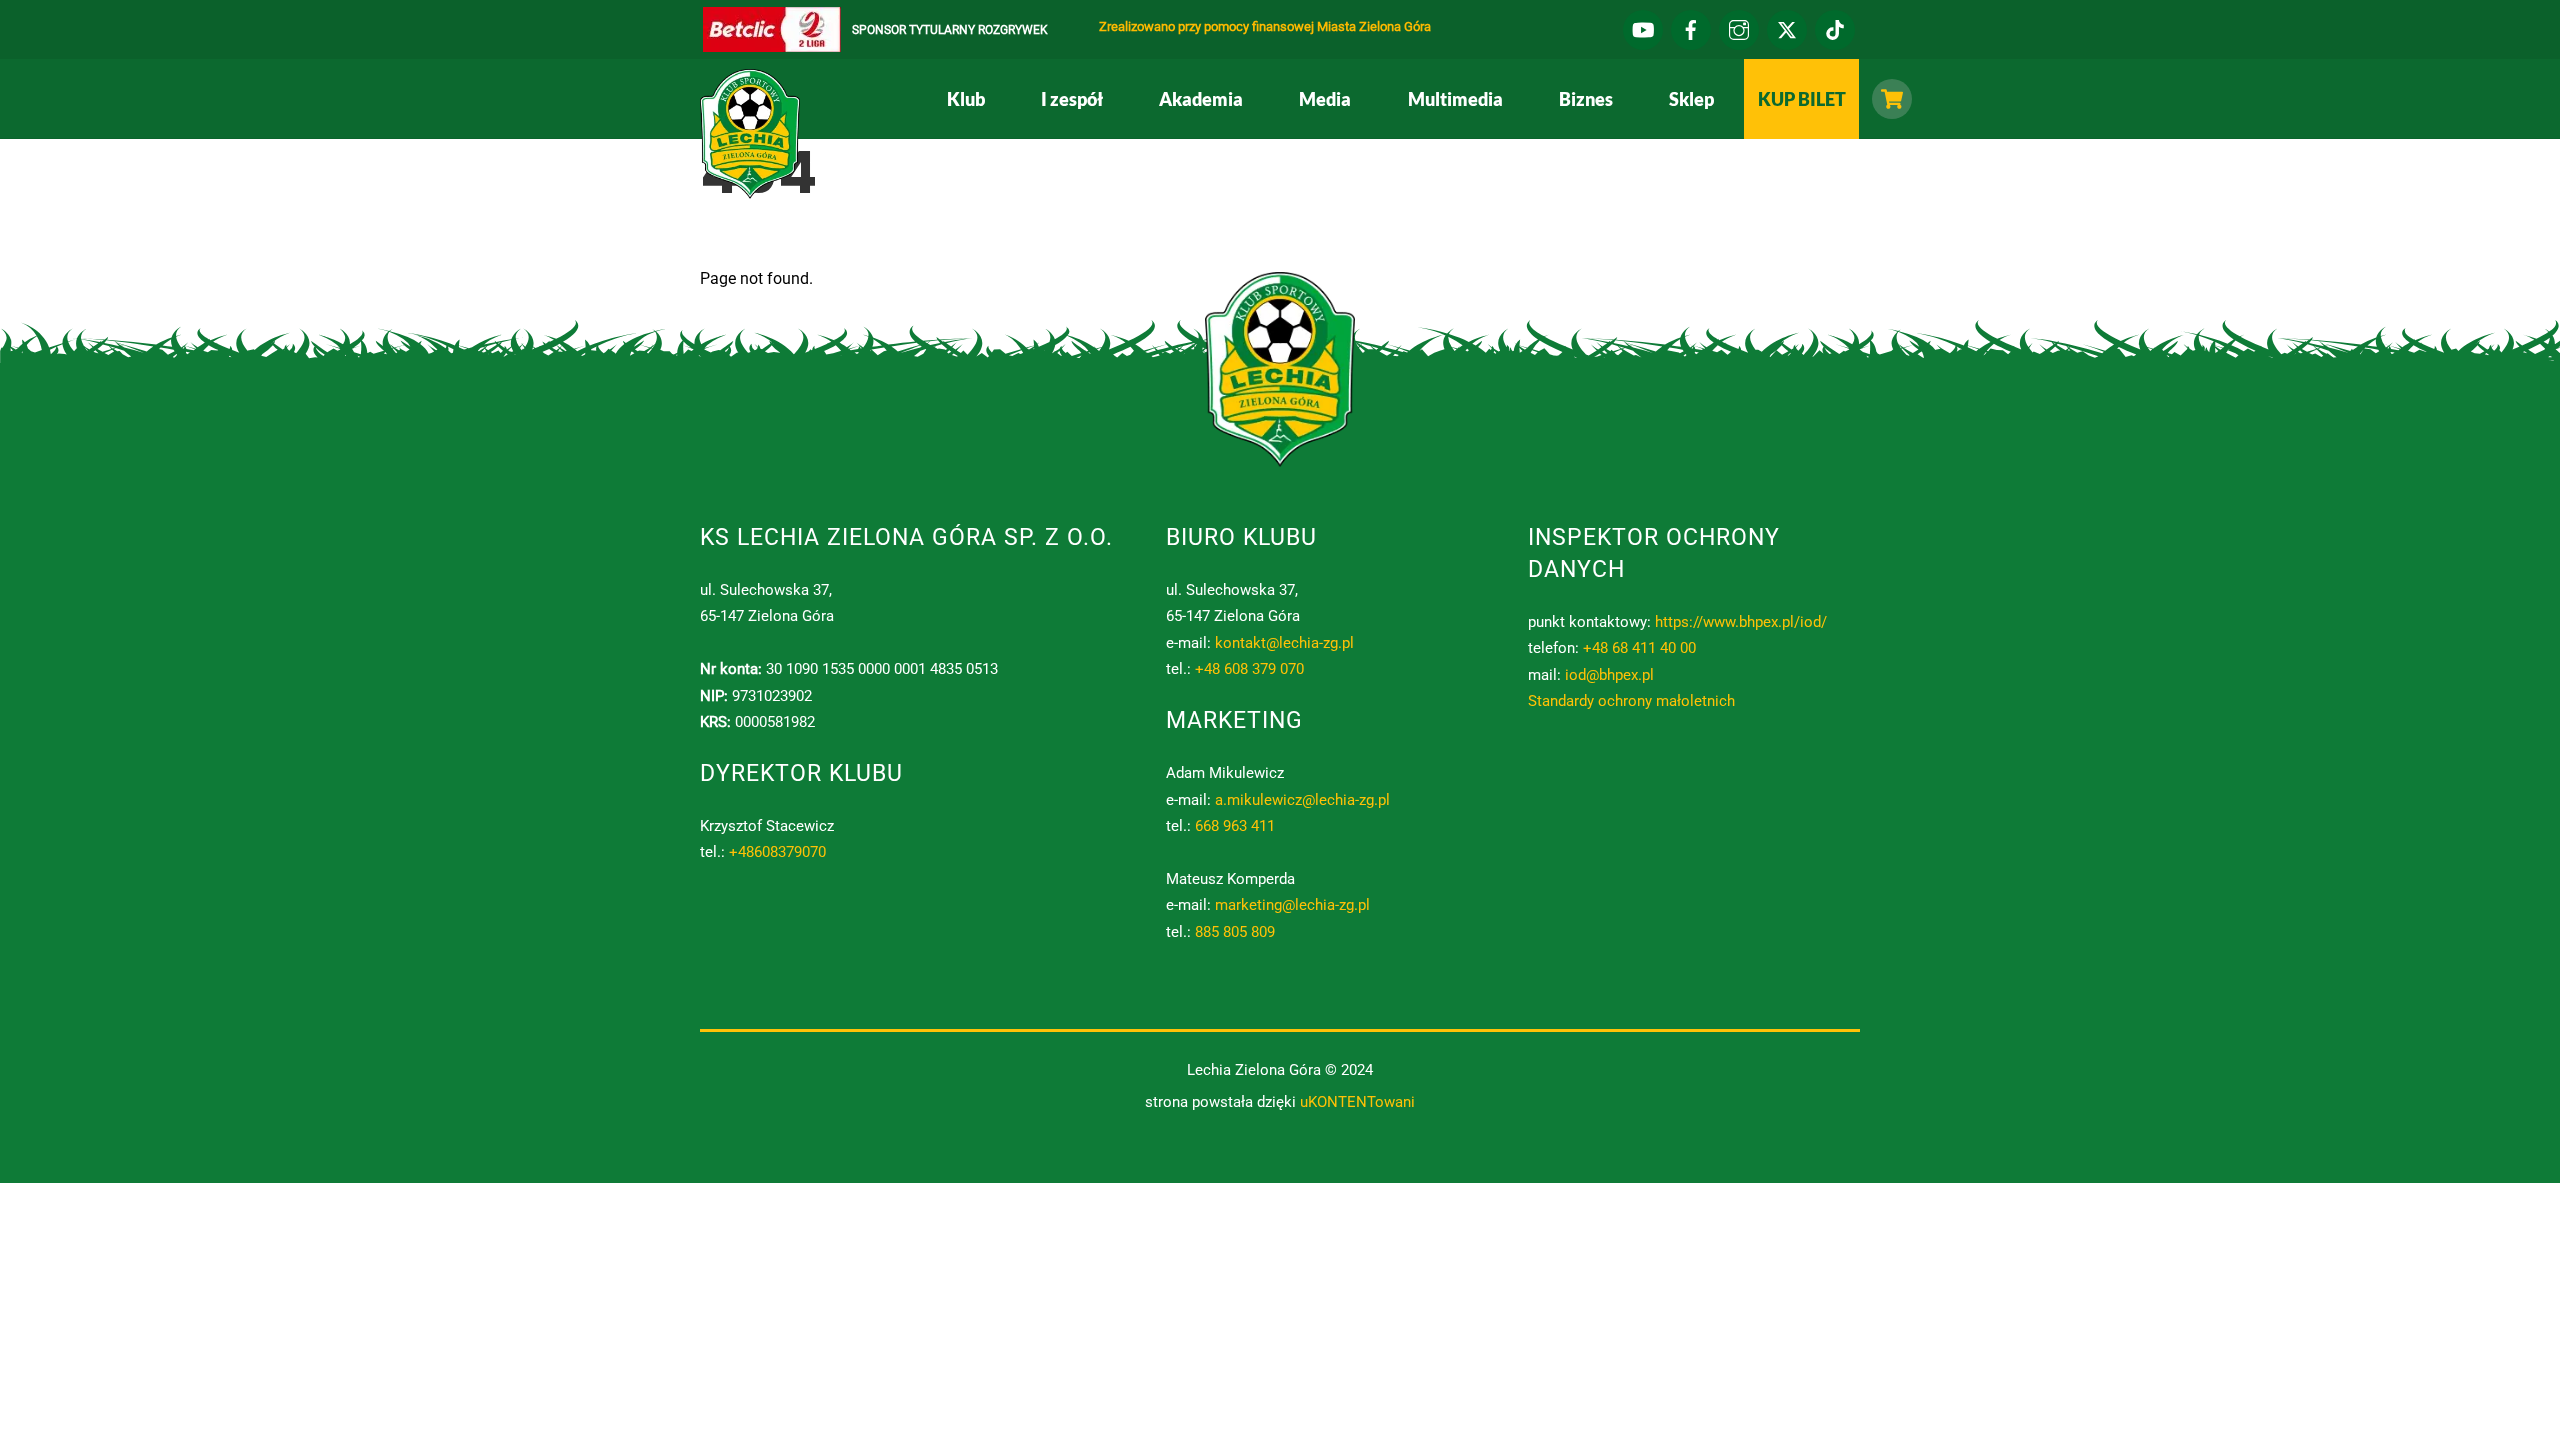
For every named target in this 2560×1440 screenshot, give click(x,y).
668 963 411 (1235, 826)
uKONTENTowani (1357, 1102)
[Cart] (1887, 99)
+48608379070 (777, 852)
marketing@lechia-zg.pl (1292, 905)
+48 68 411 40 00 (1639, 648)
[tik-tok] (1835, 28)
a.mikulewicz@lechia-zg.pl (1302, 800)
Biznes (1586, 99)
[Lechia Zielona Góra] (750, 191)
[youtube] (1643, 28)
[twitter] (1787, 28)
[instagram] (1739, 28)
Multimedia (1455, 99)
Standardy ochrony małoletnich (1631, 701)
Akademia (1201, 99)
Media (1325, 99)
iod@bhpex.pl (1609, 675)
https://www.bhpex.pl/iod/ (1741, 622)
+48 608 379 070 (1249, 669)
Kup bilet (1802, 99)
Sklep (1691, 99)
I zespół (1072, 99)
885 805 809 (1235, 932)
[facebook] (1691, 28)
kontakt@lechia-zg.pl (1284, 643)
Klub (966, 99)
